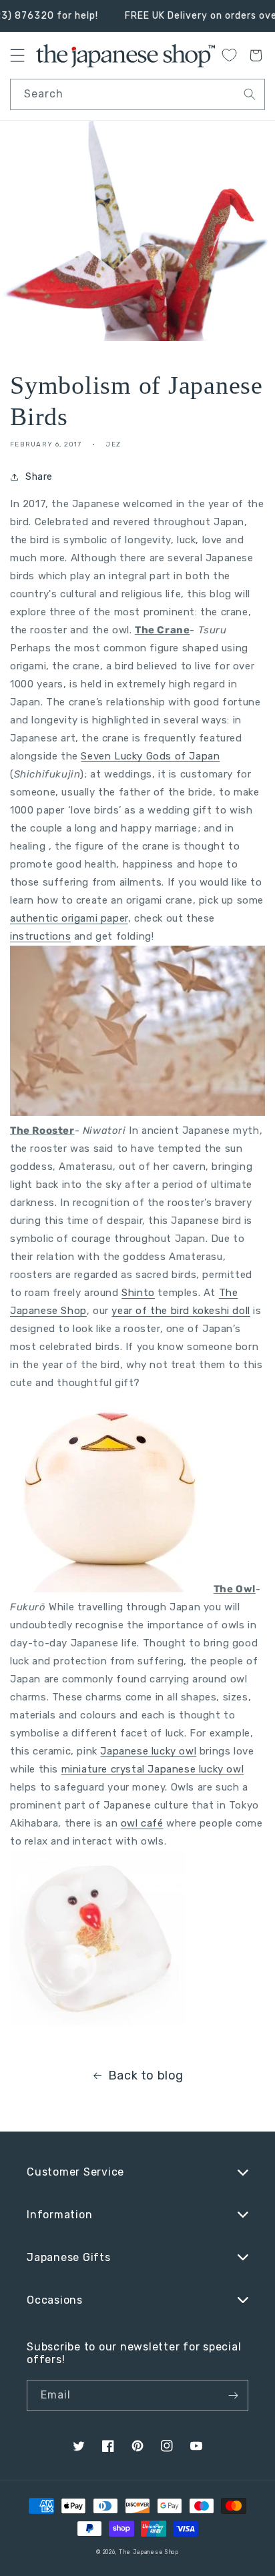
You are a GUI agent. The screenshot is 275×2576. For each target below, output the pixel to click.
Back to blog (146, 2075)
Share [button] (39, 477)
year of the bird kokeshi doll (181, 1311)
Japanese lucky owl (148, 1751)
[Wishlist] (229, 55)
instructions (40, 936)
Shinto (138, 1293)
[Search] (250, 94)
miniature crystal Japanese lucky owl (153, 1769)
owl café (142, 1823)
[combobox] (137, 94)
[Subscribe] (233, 2395)
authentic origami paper (69, 918)
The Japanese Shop (149, 2552)
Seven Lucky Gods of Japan (150, 756)
